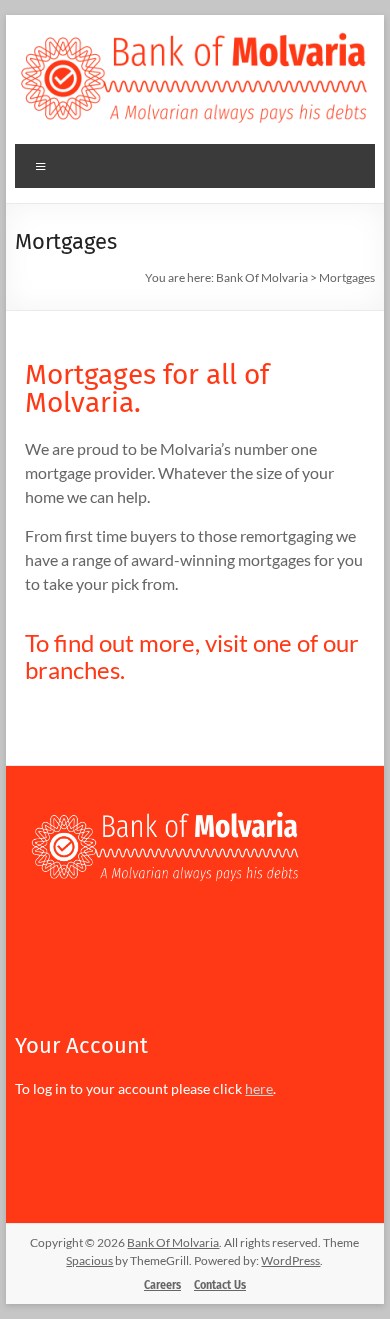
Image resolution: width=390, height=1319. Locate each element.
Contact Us (220, 1285)
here (259, 1088)
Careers (162, 1285)
